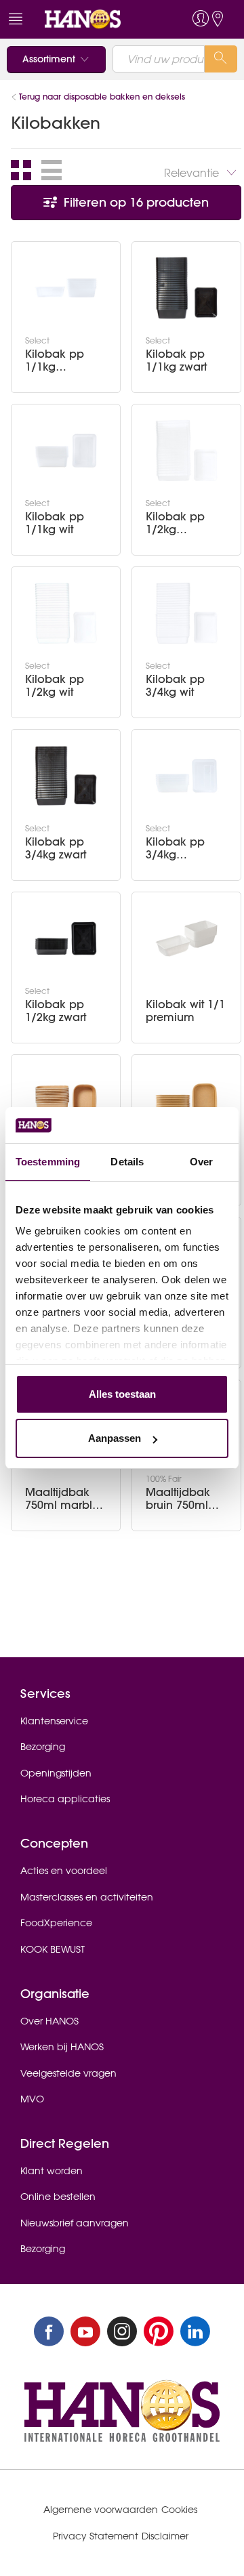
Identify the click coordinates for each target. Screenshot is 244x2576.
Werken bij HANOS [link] (62, 2047)
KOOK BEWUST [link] (53, 1949)
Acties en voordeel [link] (64, 1871)
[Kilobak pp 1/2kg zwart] (66, 938)
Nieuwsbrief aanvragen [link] (75, 2223)
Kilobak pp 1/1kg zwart (176, 360)
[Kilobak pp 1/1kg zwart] (186, 288)
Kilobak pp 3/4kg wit (175, 686)
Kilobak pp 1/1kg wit (55, 523)
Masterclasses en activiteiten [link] (87, 1897)
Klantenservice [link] (54, 1721)
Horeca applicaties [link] (65, 1799)
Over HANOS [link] (49, 2021)
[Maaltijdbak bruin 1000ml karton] (66, 1101)
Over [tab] (201, 1162)
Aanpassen (115, 1438)
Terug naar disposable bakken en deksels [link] (102, 97)
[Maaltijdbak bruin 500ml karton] (186, 1101)
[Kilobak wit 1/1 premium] (186, 938)
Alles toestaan (122, 1394)
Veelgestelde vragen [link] (68, 2073)
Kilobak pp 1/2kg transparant (176, 523)
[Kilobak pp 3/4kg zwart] (66, 776)
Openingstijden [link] (56, 1773)
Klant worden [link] (52, 2171)
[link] (97, 19)
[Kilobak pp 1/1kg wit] (66, 451)
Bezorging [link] (43, 1747)
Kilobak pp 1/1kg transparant (55, 360)
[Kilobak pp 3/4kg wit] (186, 613)
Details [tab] (127, 1162)
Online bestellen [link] (58, 2197)
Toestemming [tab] (48, 1162)
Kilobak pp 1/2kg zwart (56, 1011)
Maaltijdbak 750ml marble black (62, 1499)
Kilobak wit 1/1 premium (185, 1011)
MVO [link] (32, 2099)
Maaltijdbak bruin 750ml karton (178, 1499)
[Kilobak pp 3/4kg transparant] (186, 776)
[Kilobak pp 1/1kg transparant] (66, 288)
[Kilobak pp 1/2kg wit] (66, 613)
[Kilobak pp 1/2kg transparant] (186, 451)
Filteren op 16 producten (135, 202)
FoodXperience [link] (56, 1923)
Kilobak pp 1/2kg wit (55, 686)
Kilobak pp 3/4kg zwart (56, 848)
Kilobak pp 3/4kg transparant (176, 848)
